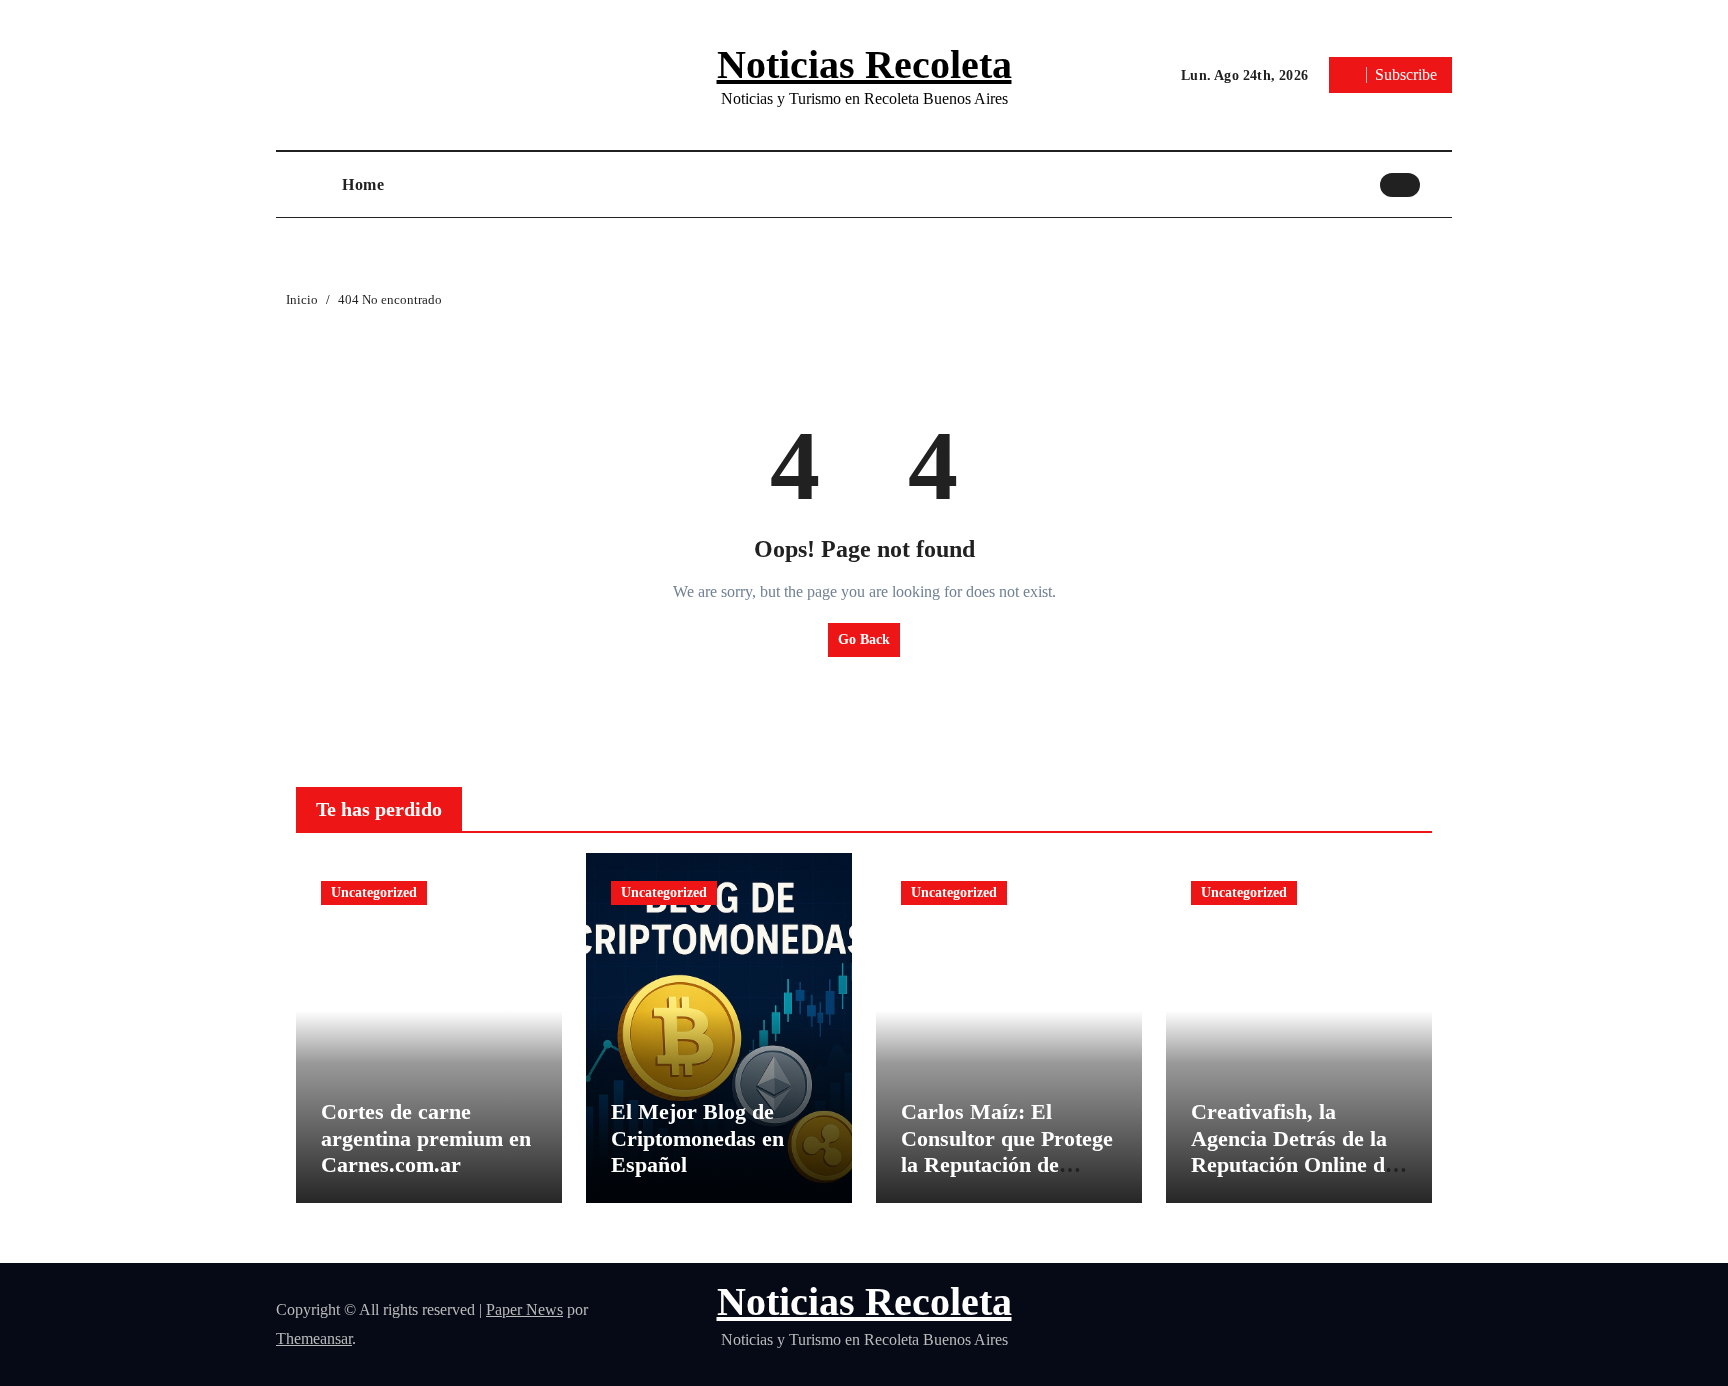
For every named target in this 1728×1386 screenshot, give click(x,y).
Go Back (864, 639)
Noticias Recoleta (864, 64)
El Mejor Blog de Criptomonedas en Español (697, 1138)
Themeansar (314, 1338)
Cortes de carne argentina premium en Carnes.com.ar (426, 1138)
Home (363, 184)
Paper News (524, 1309)
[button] (1441, 184)
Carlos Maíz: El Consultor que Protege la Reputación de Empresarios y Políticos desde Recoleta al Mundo (1007, 1177)
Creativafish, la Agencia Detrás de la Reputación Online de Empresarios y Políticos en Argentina (1294, 1164)
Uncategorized (374, 892)
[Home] (304, 185)
